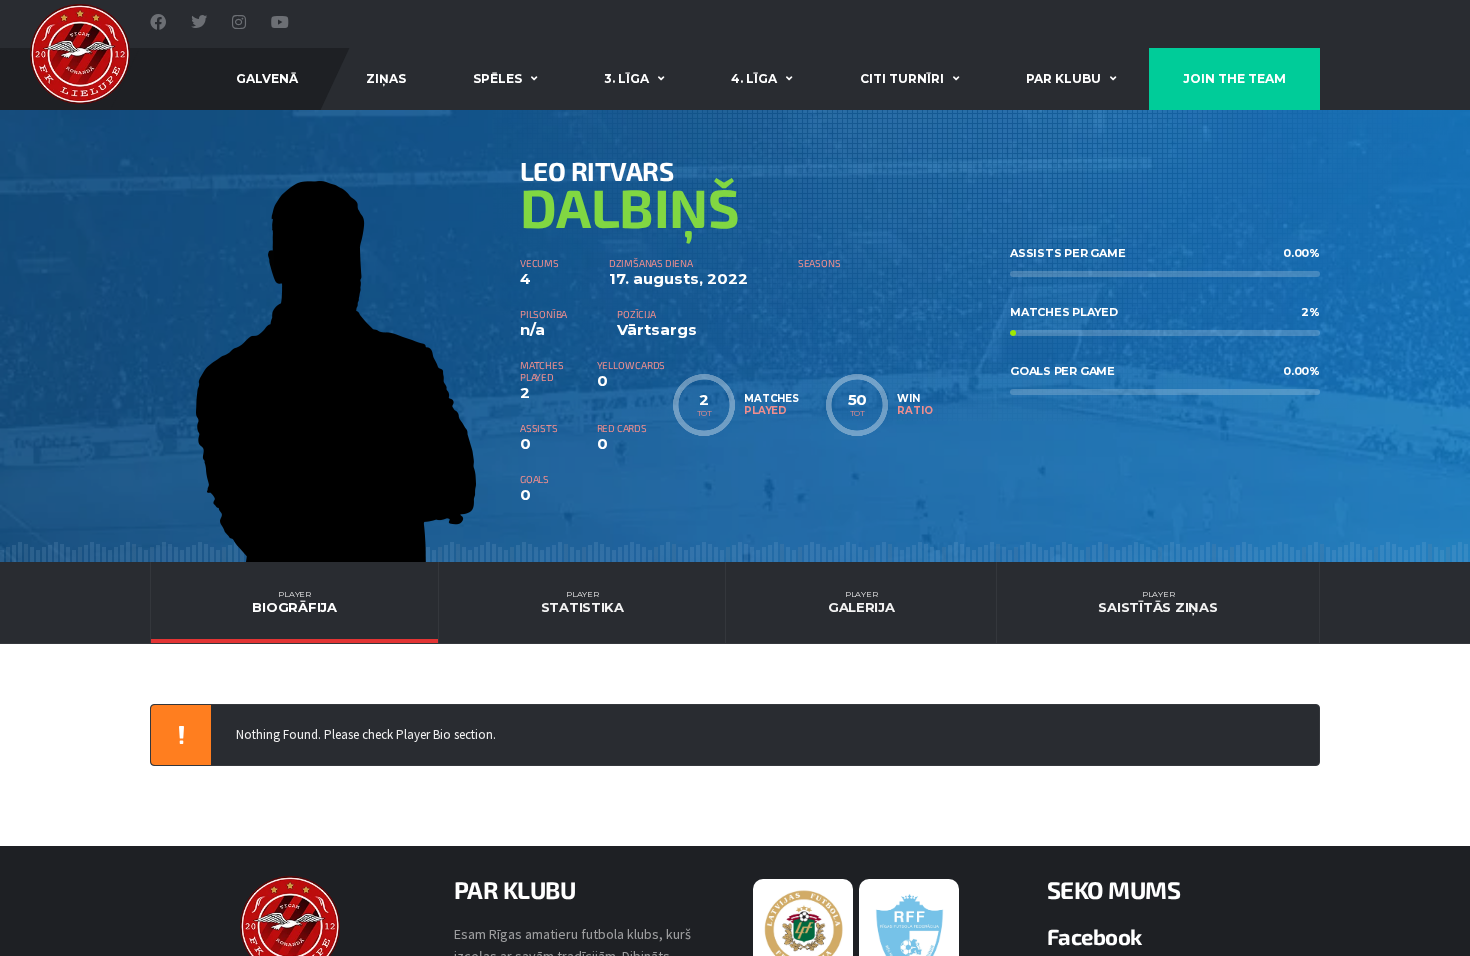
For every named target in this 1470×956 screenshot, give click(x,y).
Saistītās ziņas (1157, 602)
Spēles (497, 78)
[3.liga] (909, 933)
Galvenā (267, 78)
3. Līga (626, 78)
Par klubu (1063, 78)
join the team (1234, 78)
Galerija (861, 602)
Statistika (582, 602)
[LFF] (803, 928)
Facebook (1094, 936)
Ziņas (386, 78)
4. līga (754, 78)
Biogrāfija (294, 602)
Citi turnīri (902, 78)
